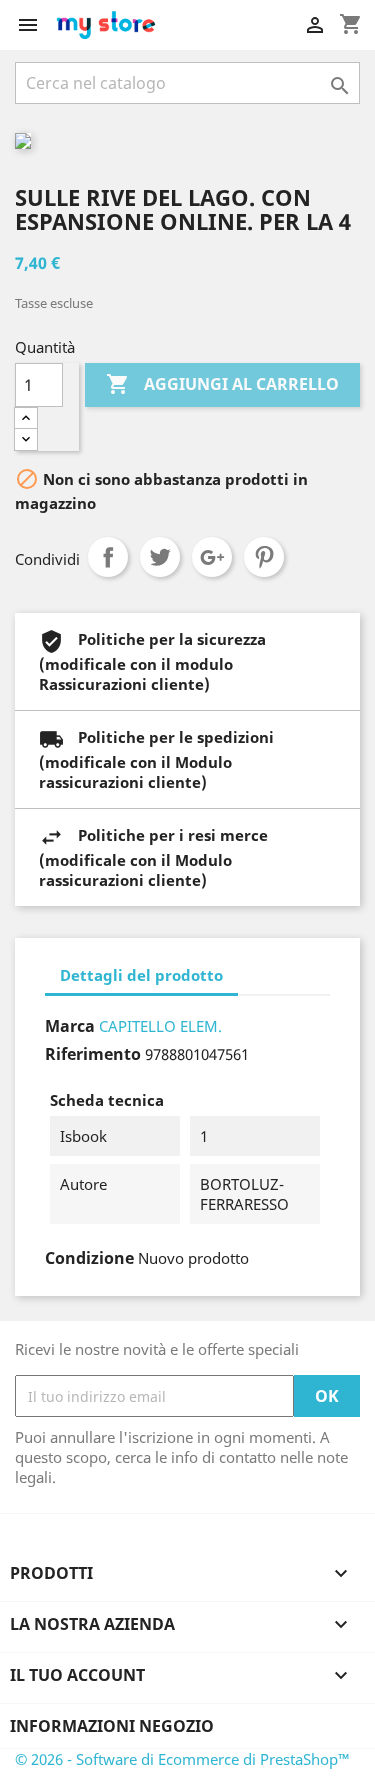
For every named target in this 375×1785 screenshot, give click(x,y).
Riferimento (93, 1054)
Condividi (108, 557)
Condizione (89, 1258)
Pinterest (264, 557)
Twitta (160, 557)
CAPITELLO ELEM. (160, 1026)
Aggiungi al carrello (222, 384)
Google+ (212, 557)
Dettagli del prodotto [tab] (141, 975)
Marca (70, 1026)
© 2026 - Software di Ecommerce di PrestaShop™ (182, 1759)
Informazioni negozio (112, 1726)
